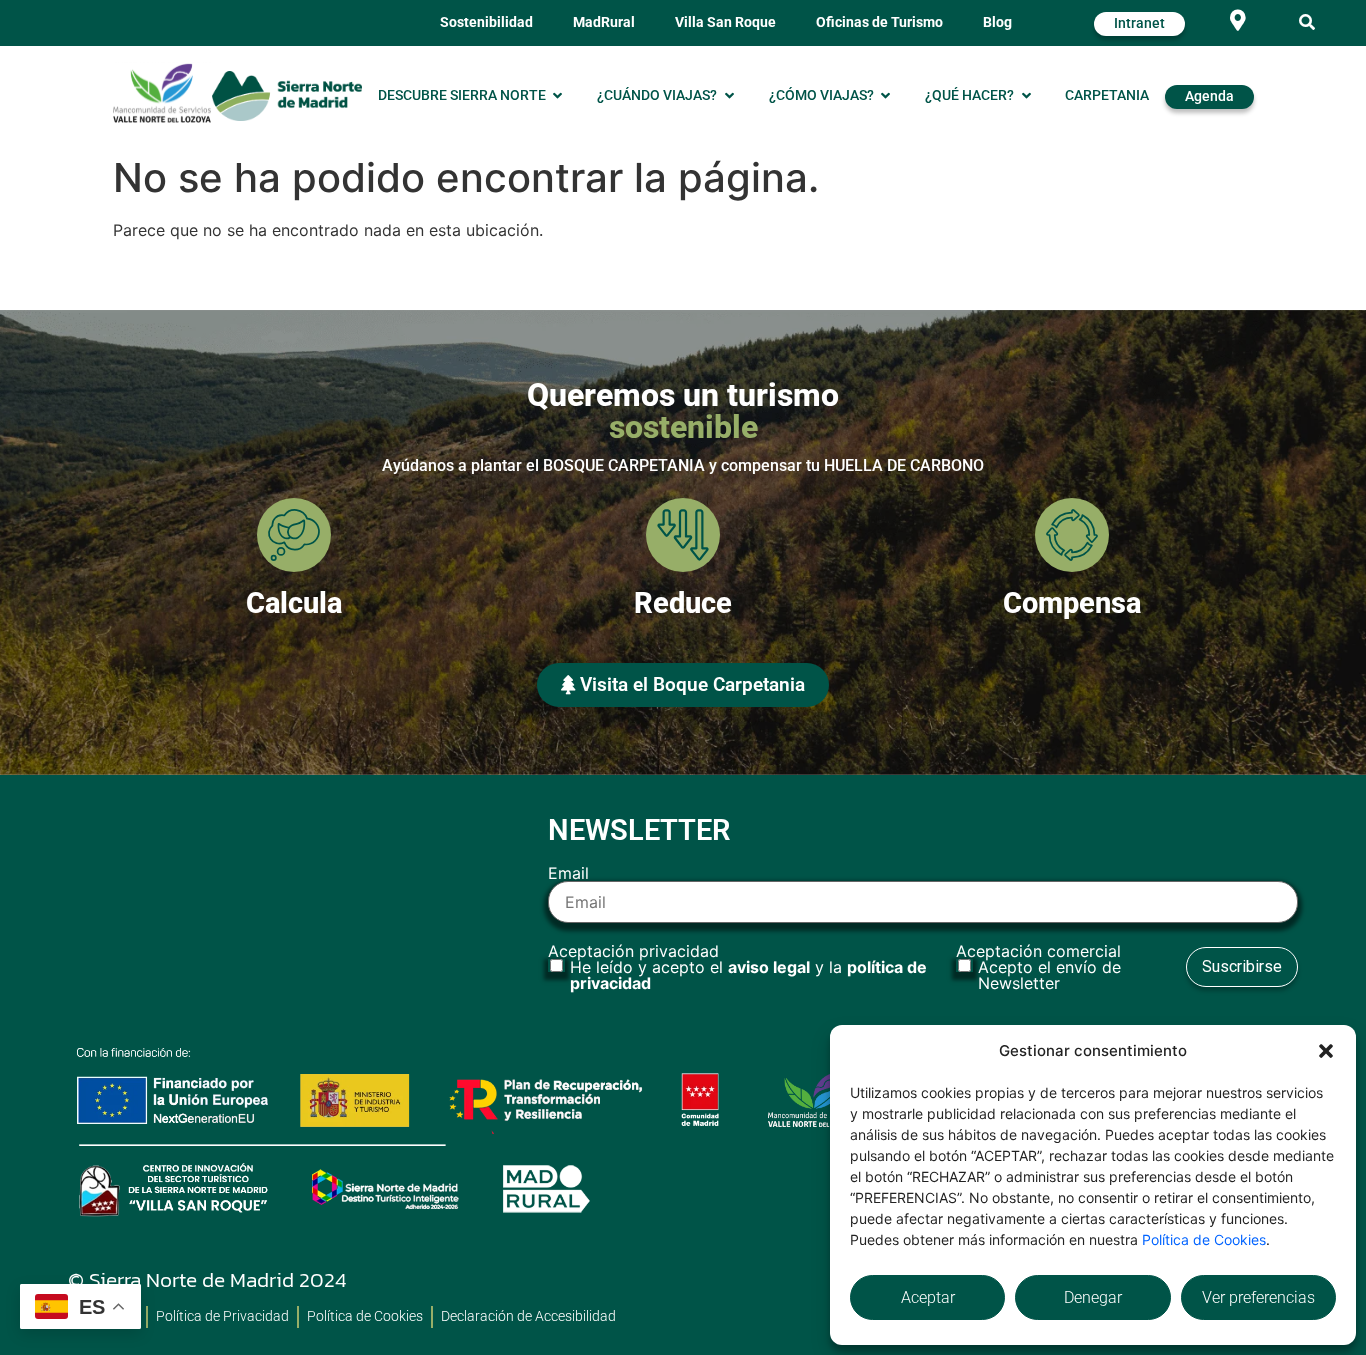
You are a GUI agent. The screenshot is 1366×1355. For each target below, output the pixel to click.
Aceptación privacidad (737, 967)
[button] (1326, 1051)
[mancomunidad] (162, 93)
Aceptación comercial (1038, 967)
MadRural (604, 22)
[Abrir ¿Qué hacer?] (1026, 96)
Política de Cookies (1204, 1239)
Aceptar (928, 1297)
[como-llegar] (1237, 20)
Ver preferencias (1258, 1297)
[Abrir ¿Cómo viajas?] (886, 96)
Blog (997, 22)
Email (568, 874)
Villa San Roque (725, 22)
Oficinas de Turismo (879, 22)
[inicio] (287, 95)
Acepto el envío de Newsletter (1049, 975)
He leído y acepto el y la (748, 975)
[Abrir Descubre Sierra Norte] (558, 96)
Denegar (1093, 1297)
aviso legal (769, 967)
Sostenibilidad (486, 22)
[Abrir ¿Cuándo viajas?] (729, 96)
